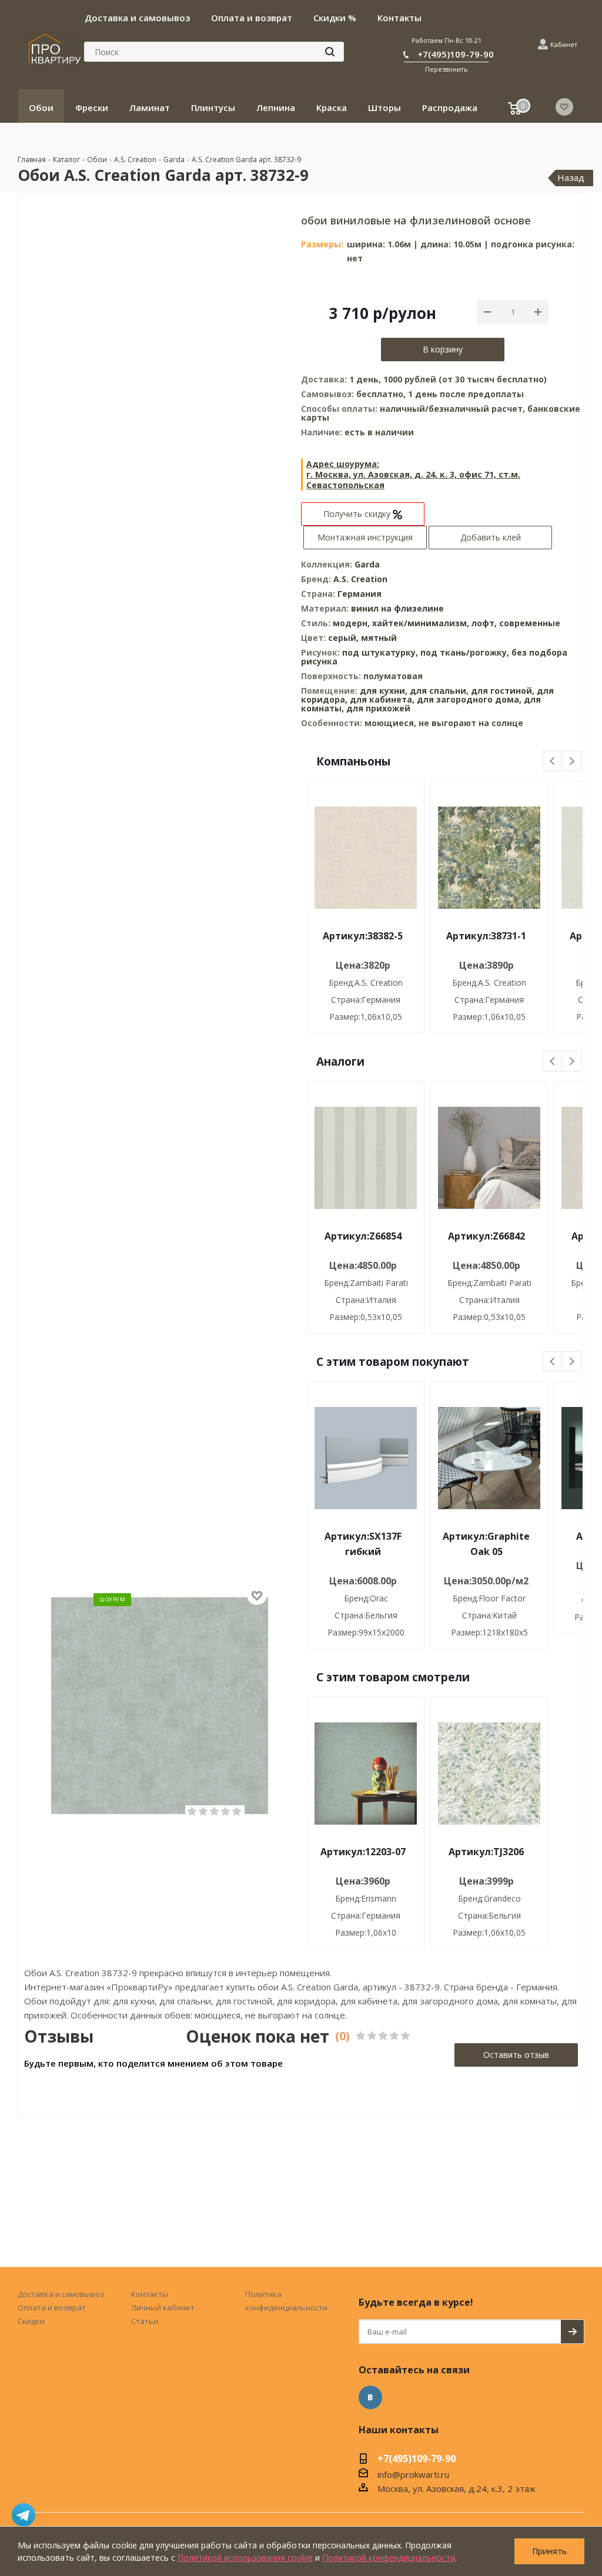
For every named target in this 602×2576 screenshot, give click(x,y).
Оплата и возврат (52, 2308)
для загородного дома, (469, 699)
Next (572, 762)
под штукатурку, (381, 652)
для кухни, (384, 691)
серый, (345, 638)
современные (530, 623)
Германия (359, 594)
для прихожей (378, 708)
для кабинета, (382, 699)
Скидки (31, 2321)
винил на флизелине (397, 608)
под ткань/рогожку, (466, 652)
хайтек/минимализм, (422, 623)
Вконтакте (370, 2397)
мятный (379, 638)
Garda (367, 564)
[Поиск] (330, 52)
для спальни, (439, 691)
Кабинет (564, 44)
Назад (571, 177)
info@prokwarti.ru (413, 2474)
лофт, (485, 623)
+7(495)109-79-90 (456, 54)
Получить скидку (358, 514)
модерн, (352, 623)
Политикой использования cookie (245, 2557)
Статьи (145, 2321)
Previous (553, 762)
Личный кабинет (163, 2308)
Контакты (150, 2294)
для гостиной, (503, 691)
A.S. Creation (360, 579)
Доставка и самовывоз (61, 2294)
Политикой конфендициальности (389, 2557)
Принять (549, 2551)
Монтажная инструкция (365, 537)
